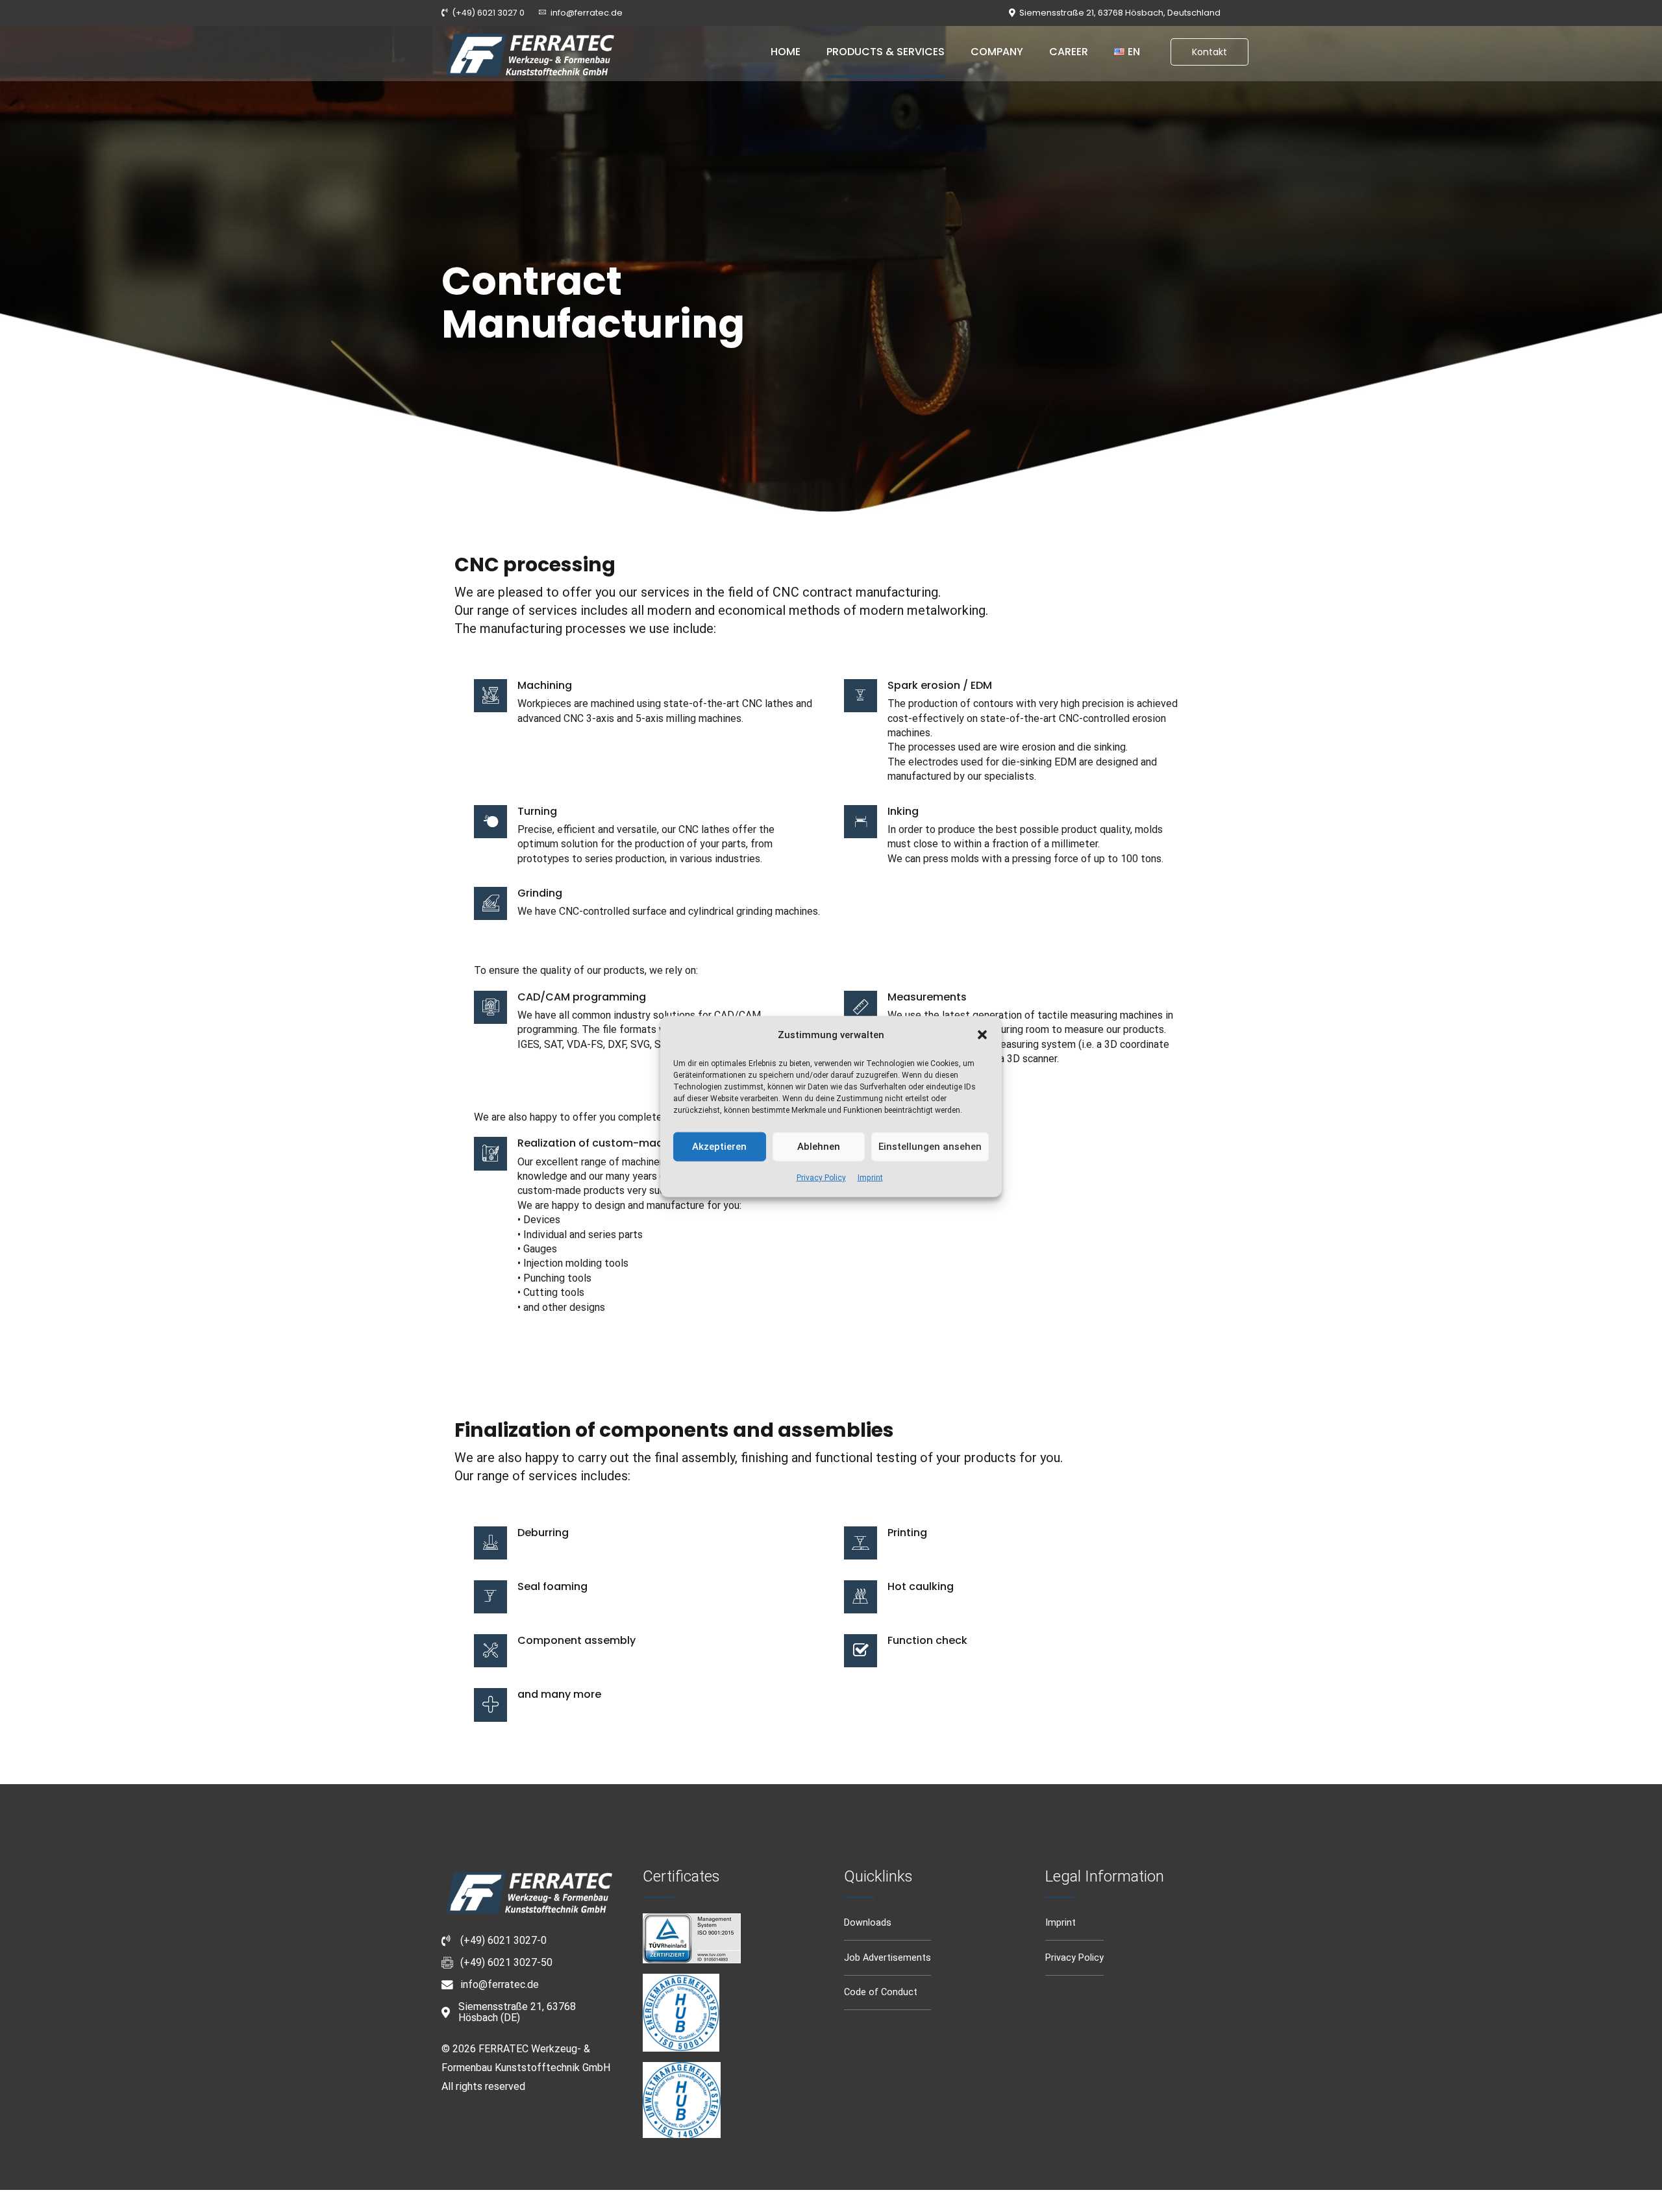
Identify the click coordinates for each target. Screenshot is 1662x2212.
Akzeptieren (719, 1147)
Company (997, 52)
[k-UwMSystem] (682, 2100)
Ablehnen (819, 1147)
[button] (982, 1035)
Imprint (870, 1177)
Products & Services (886, 52)
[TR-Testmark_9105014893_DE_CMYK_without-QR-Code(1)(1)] (692, 1938)
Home (786, 52)
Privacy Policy (821, 1177)
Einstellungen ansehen (930, 1147)
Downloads (868, 1923)
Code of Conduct (881, 1992)
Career (1069, 52)
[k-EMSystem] (681, 2013)
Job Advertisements (887, 1958)
